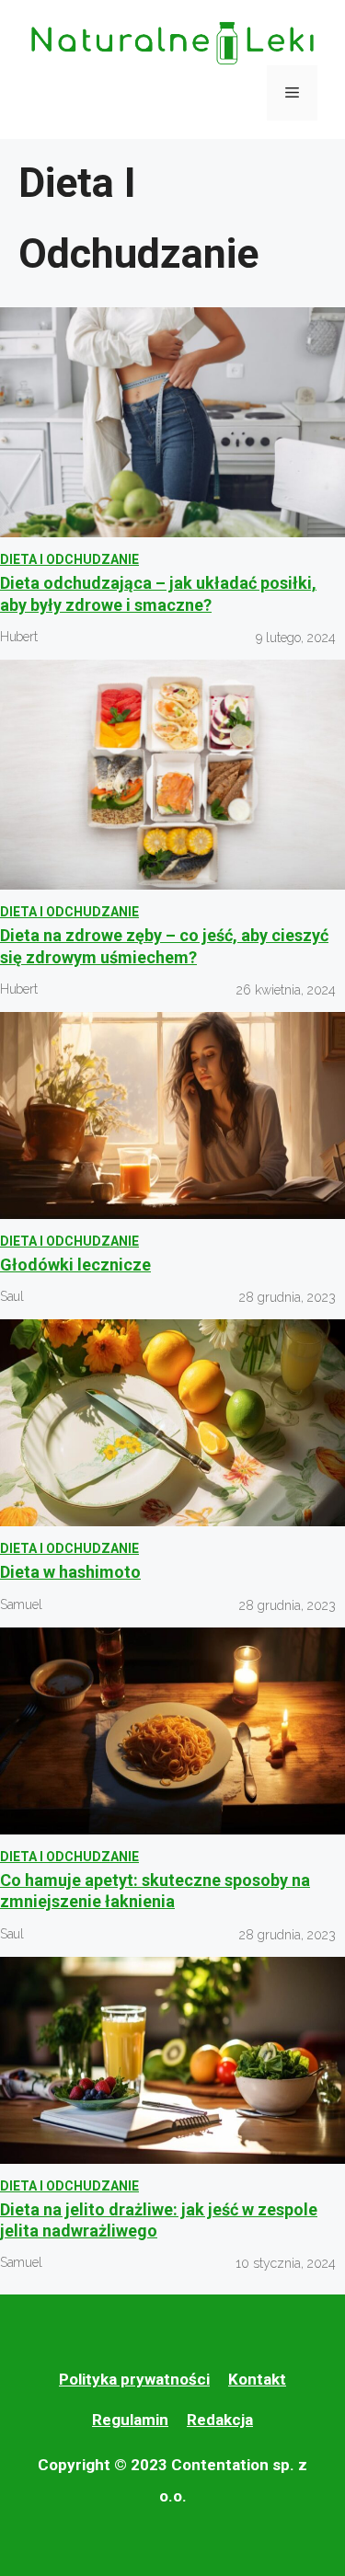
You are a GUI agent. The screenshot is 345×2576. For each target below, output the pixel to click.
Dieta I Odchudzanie (69, 559)
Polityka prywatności (134, 2379)
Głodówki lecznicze (75, 1265)
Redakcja (220, 2420)
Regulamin (130, 2420)
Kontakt (257, 2379)
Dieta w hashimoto (70, 1572)
